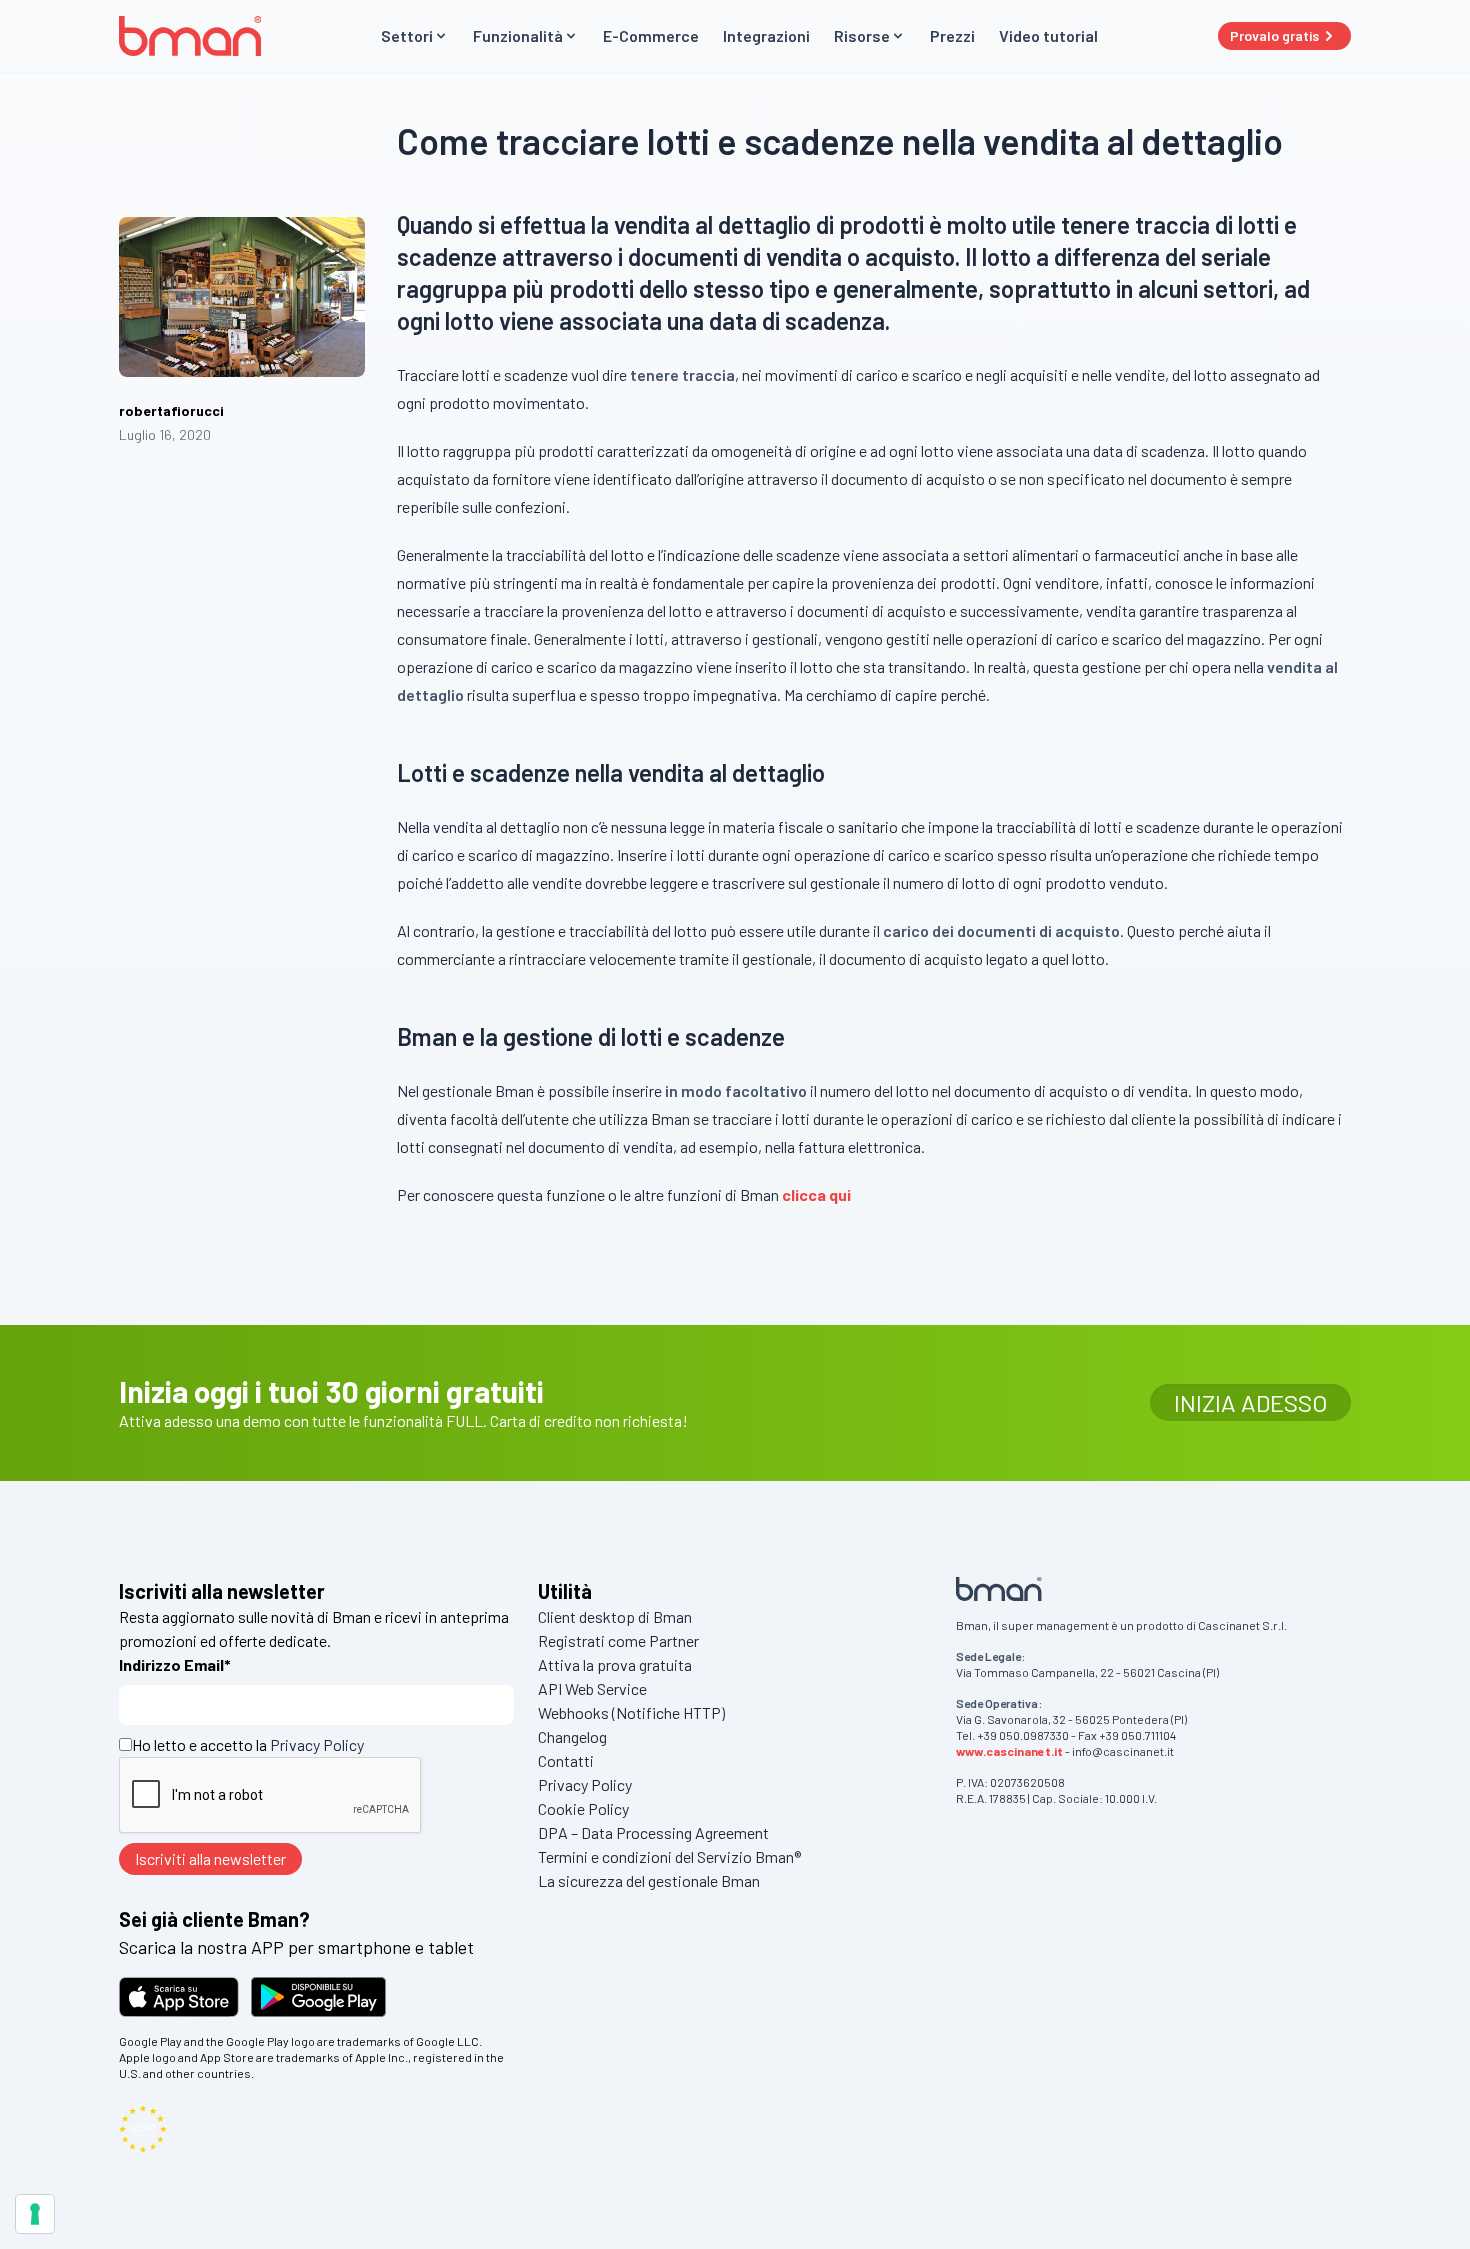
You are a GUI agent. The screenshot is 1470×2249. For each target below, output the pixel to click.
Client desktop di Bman (615, 1616)
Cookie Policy (583, 1808)
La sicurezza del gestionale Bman (649, 1880)
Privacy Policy (317, 1744)
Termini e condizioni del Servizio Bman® (669, 1856)
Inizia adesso (1250, 1402)
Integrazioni (766, 35)
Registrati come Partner (618, 1640)
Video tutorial (1048, 35)
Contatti (566, 1760)
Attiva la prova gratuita (615, 1664)
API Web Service (592, 1688)
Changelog (572, 1736)
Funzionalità (518, 35)
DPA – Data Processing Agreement (653, 1832)
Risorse (862, 35)
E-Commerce (651, 35)
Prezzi (952, 35)
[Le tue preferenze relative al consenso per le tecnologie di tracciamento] (35, 2214)
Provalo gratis (1274, 35)
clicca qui (816, 1194)
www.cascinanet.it (1009, 1751)
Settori (407, 35)
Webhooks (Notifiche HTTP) (631, 1712)
